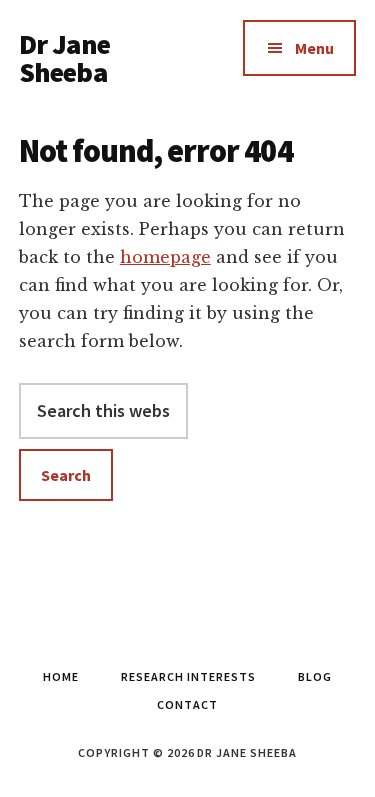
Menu (314, 48)
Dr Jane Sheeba (64, 58)
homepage (165, 257)
